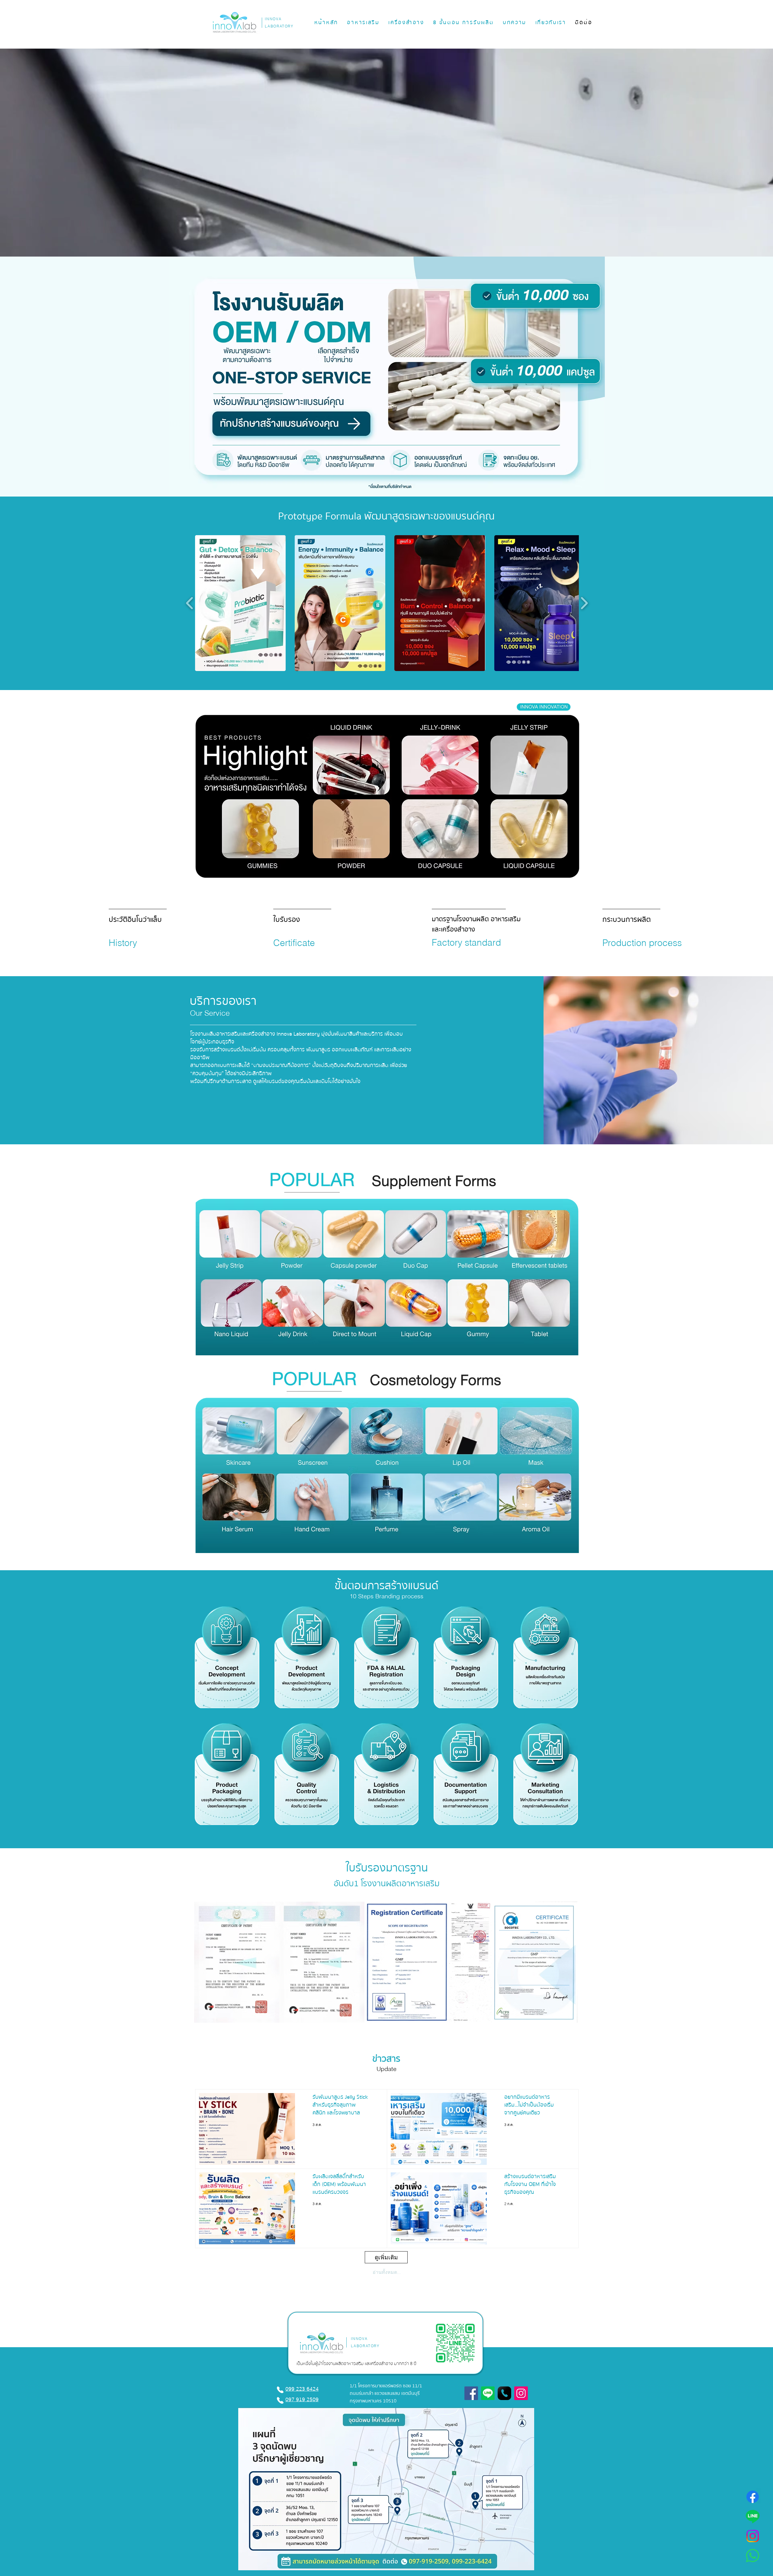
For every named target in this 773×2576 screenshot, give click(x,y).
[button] (363, 23)
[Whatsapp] (753, 2556)
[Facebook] (753, 2497)
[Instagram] (753, 2536)
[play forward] (584, 603)
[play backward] (190, 603)
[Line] (753, 2516)
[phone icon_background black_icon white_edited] (504, 2393)
